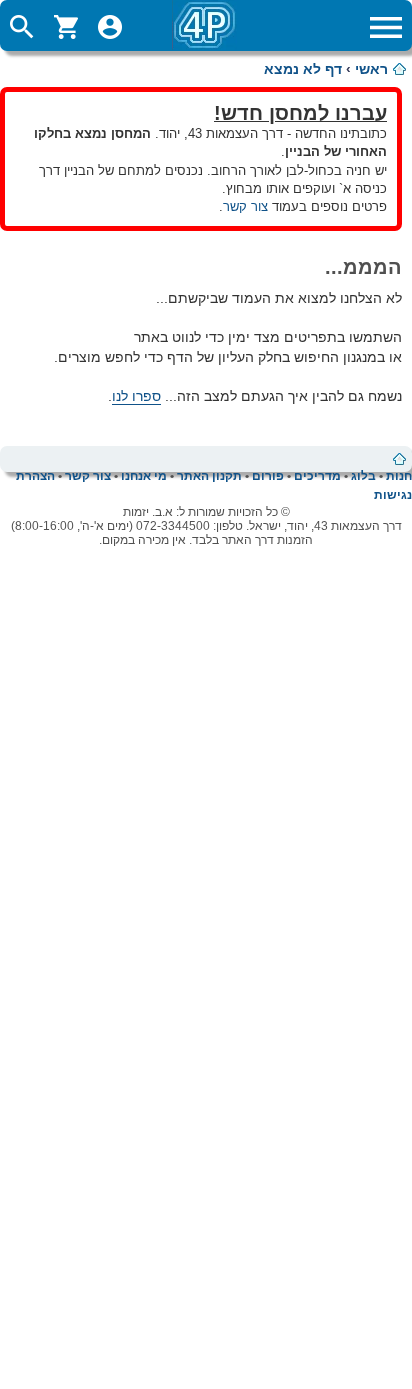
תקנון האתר (209, 476)
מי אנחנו (144, 476)
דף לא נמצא (303, 69)
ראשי (371, 69)
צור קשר (245, 206)
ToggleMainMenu (386, 27)
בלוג (363, 476)
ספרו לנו (136, 396)
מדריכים (317, 476)
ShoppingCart (66, 27)
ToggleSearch (22, 27)
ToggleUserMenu (110, 27)
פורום (268, 476)
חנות (399, 476)
